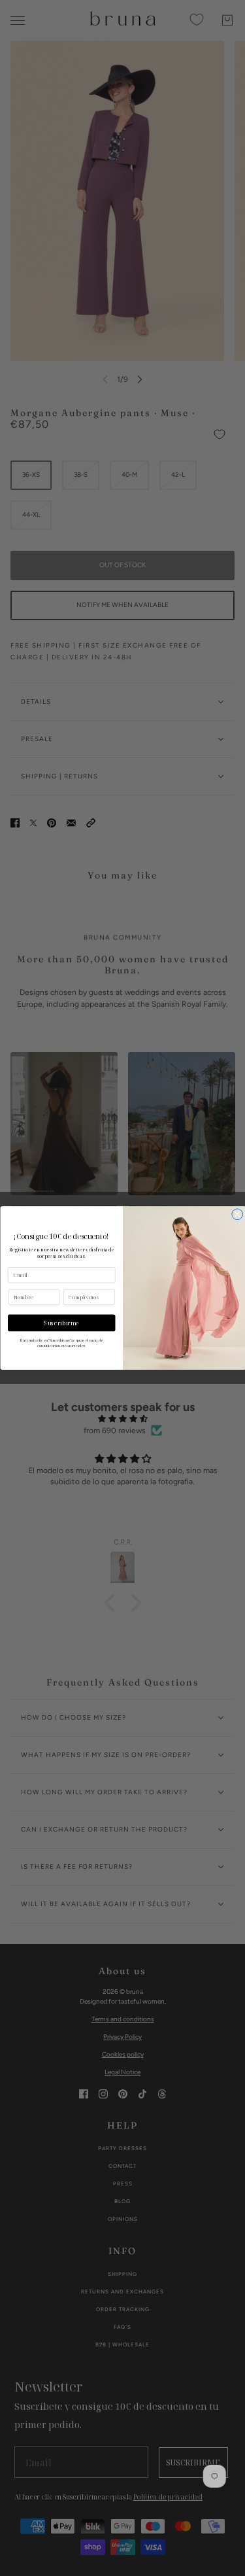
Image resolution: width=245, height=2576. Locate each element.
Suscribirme (61, 1323)
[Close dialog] (237, 1214)
